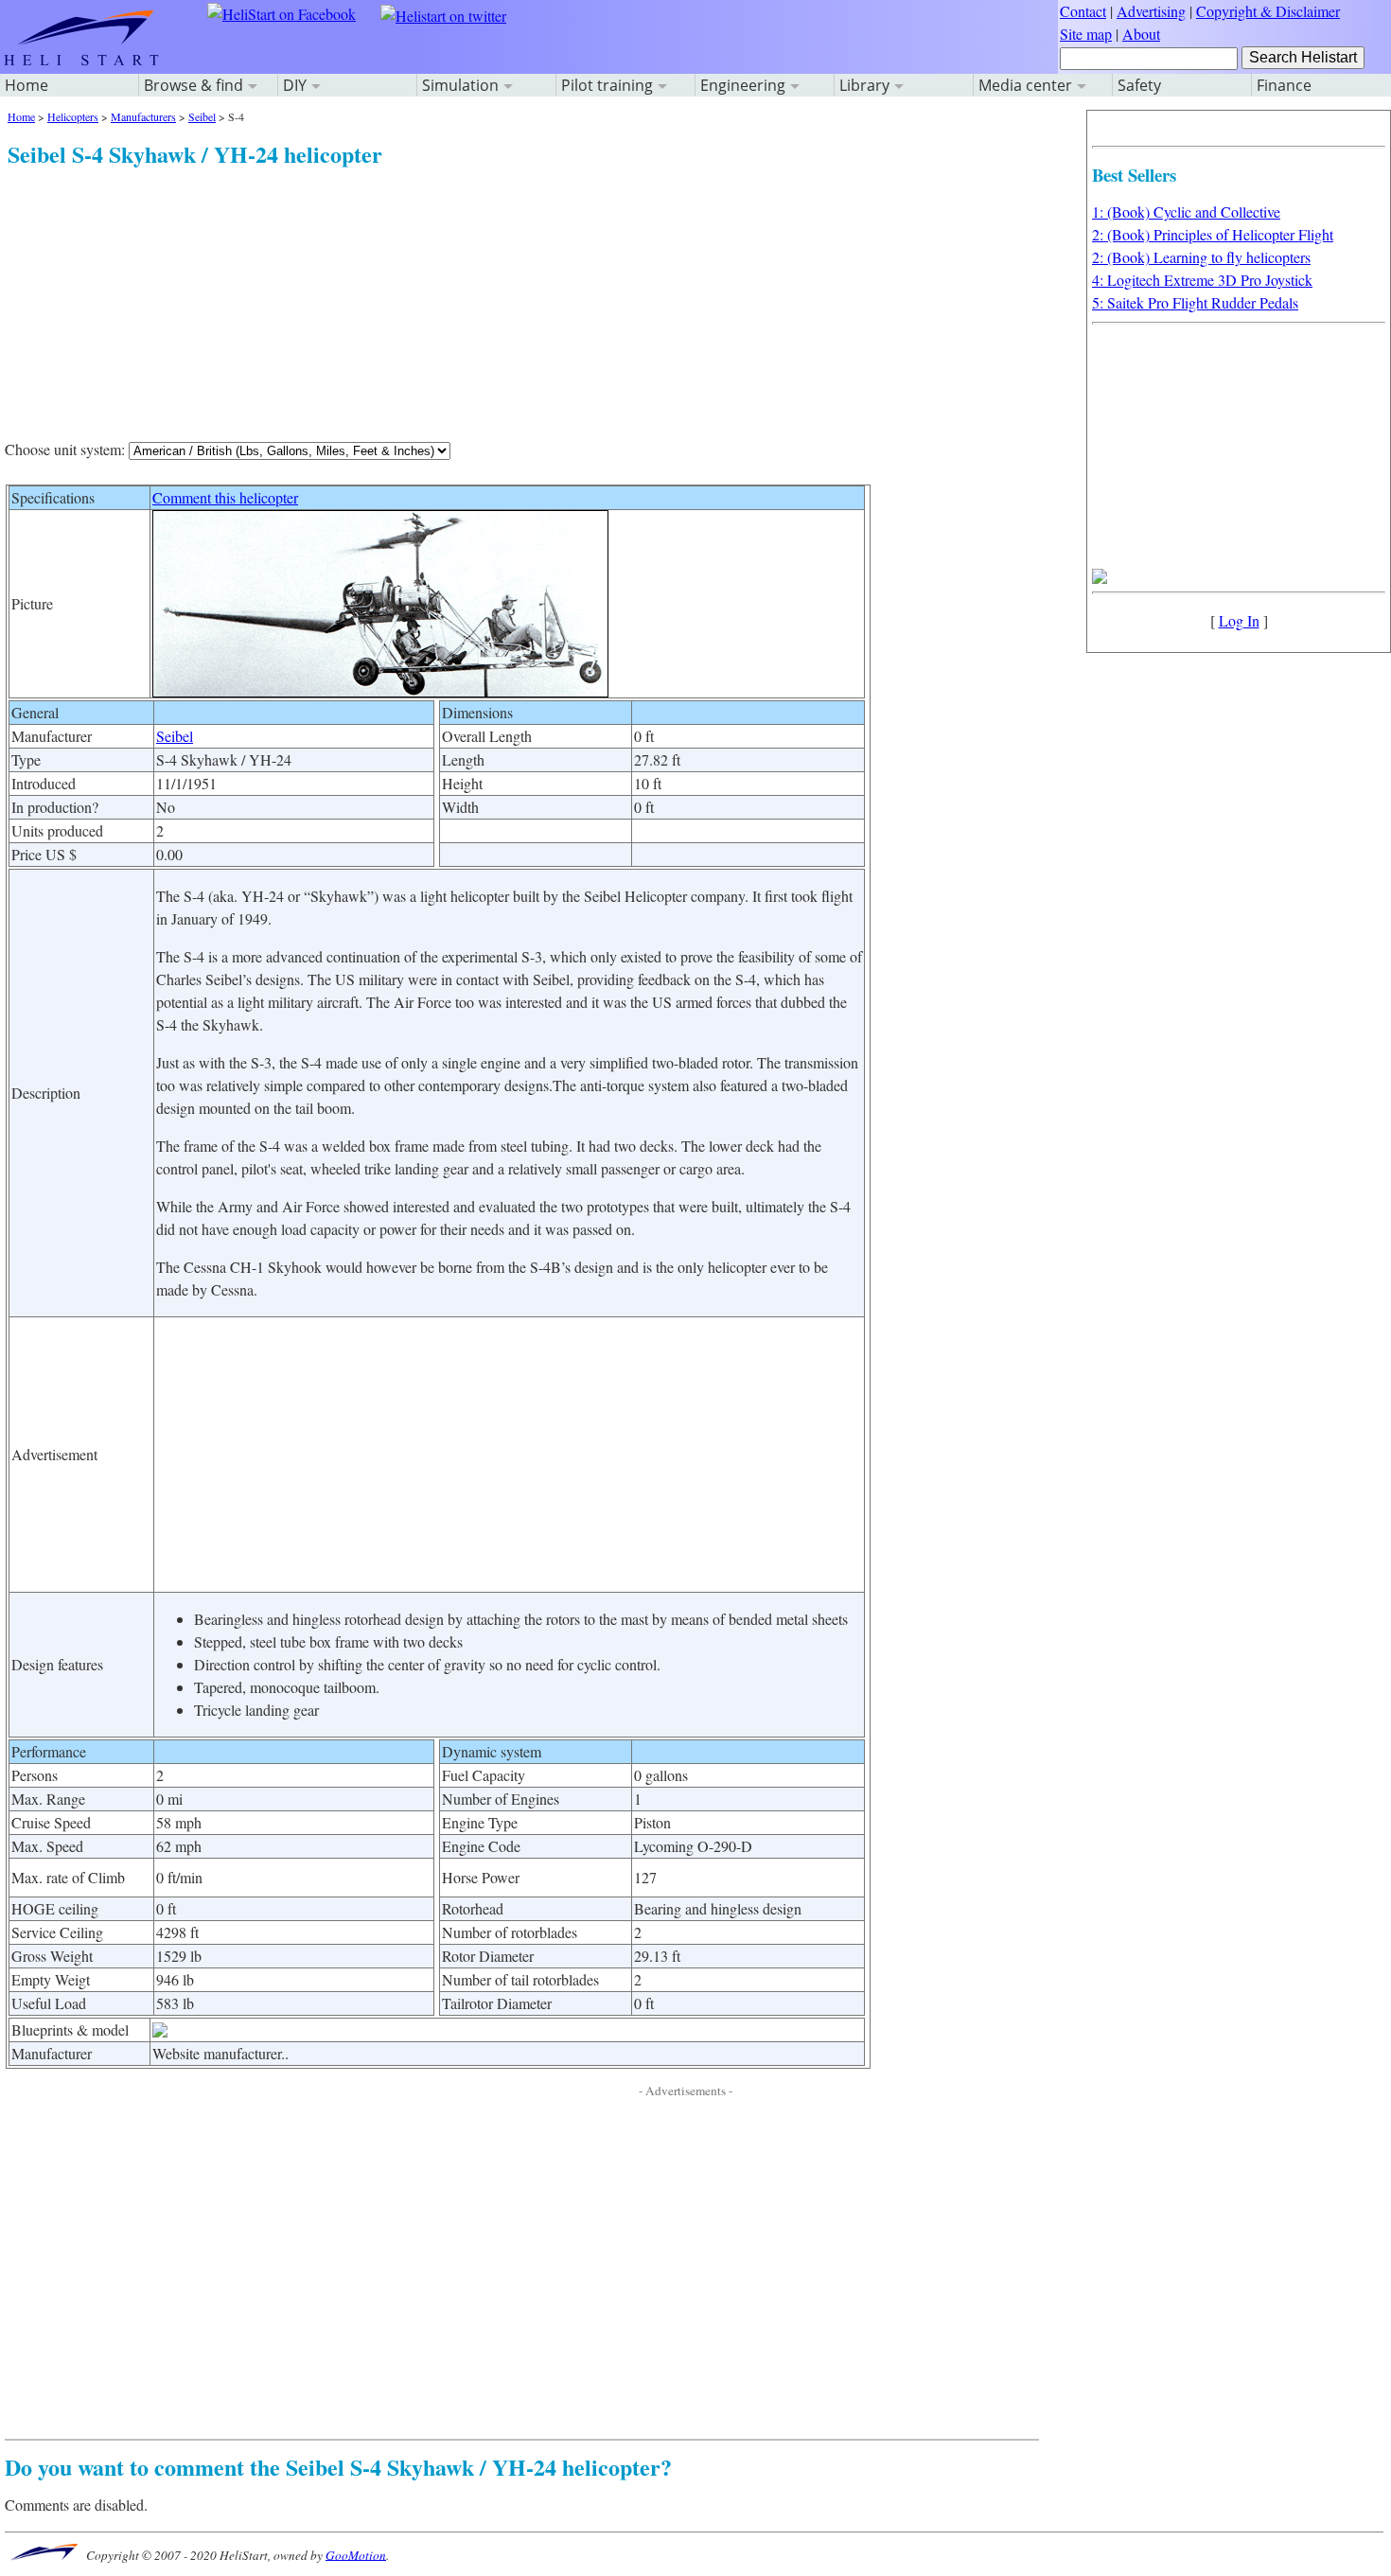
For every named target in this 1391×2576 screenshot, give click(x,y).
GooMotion (356, 2554)
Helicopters (73, 116)
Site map (1086, 34)
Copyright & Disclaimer (1268, 11)
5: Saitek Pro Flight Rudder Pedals (1195, 302)
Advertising (1151, 11)
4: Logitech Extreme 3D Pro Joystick (1202, 280)
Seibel (202, 116)
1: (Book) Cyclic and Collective (1186, 212)
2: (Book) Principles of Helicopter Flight (1213, 234)
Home (26, 85)
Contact (1083, 11)
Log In (1239, 620)
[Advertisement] (522, 303)
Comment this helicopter (225, 497)
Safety (1139, 85)
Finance (1284, 85)
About (1141, 34)
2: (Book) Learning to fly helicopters (1201, 257)
